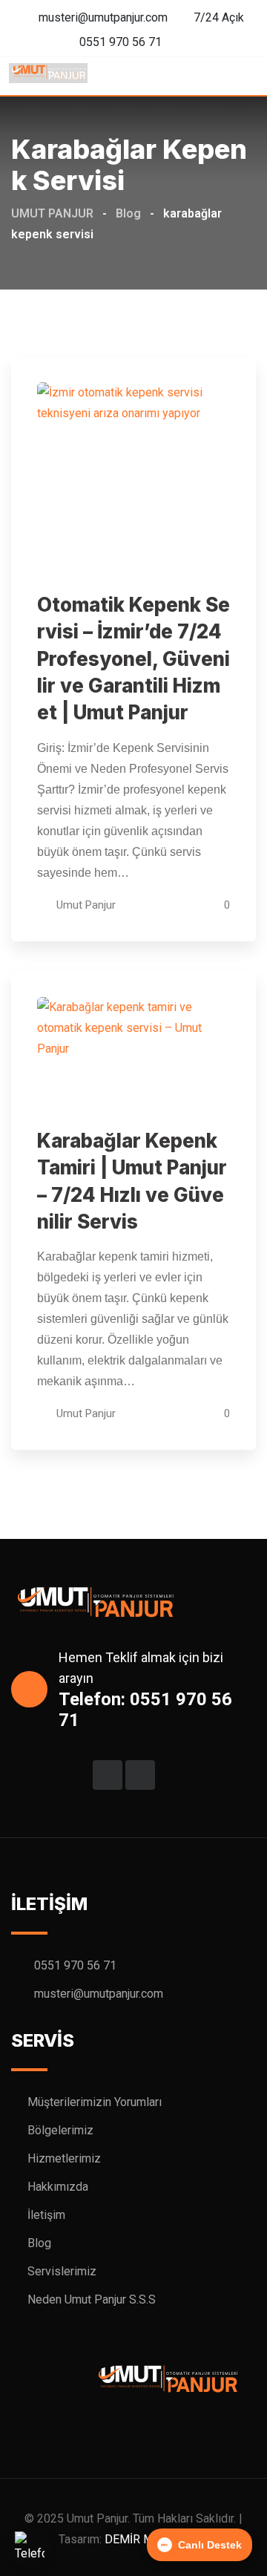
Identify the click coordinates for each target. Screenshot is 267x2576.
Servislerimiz (62, 2271)
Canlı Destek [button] (210, 2545)
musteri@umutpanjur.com (103, 17)
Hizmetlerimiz (64, 2158)
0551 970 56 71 (121, 42)
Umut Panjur (86, 905)
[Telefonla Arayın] (30, 2546)
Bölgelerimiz (60, 2130)
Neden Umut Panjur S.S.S (92, 2299)
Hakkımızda (58, 2187)
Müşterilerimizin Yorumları (95, 2102)
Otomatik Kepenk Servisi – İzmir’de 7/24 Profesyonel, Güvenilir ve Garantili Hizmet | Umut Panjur (133, 659)
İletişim (46, 2215)
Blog (39, 2243)
